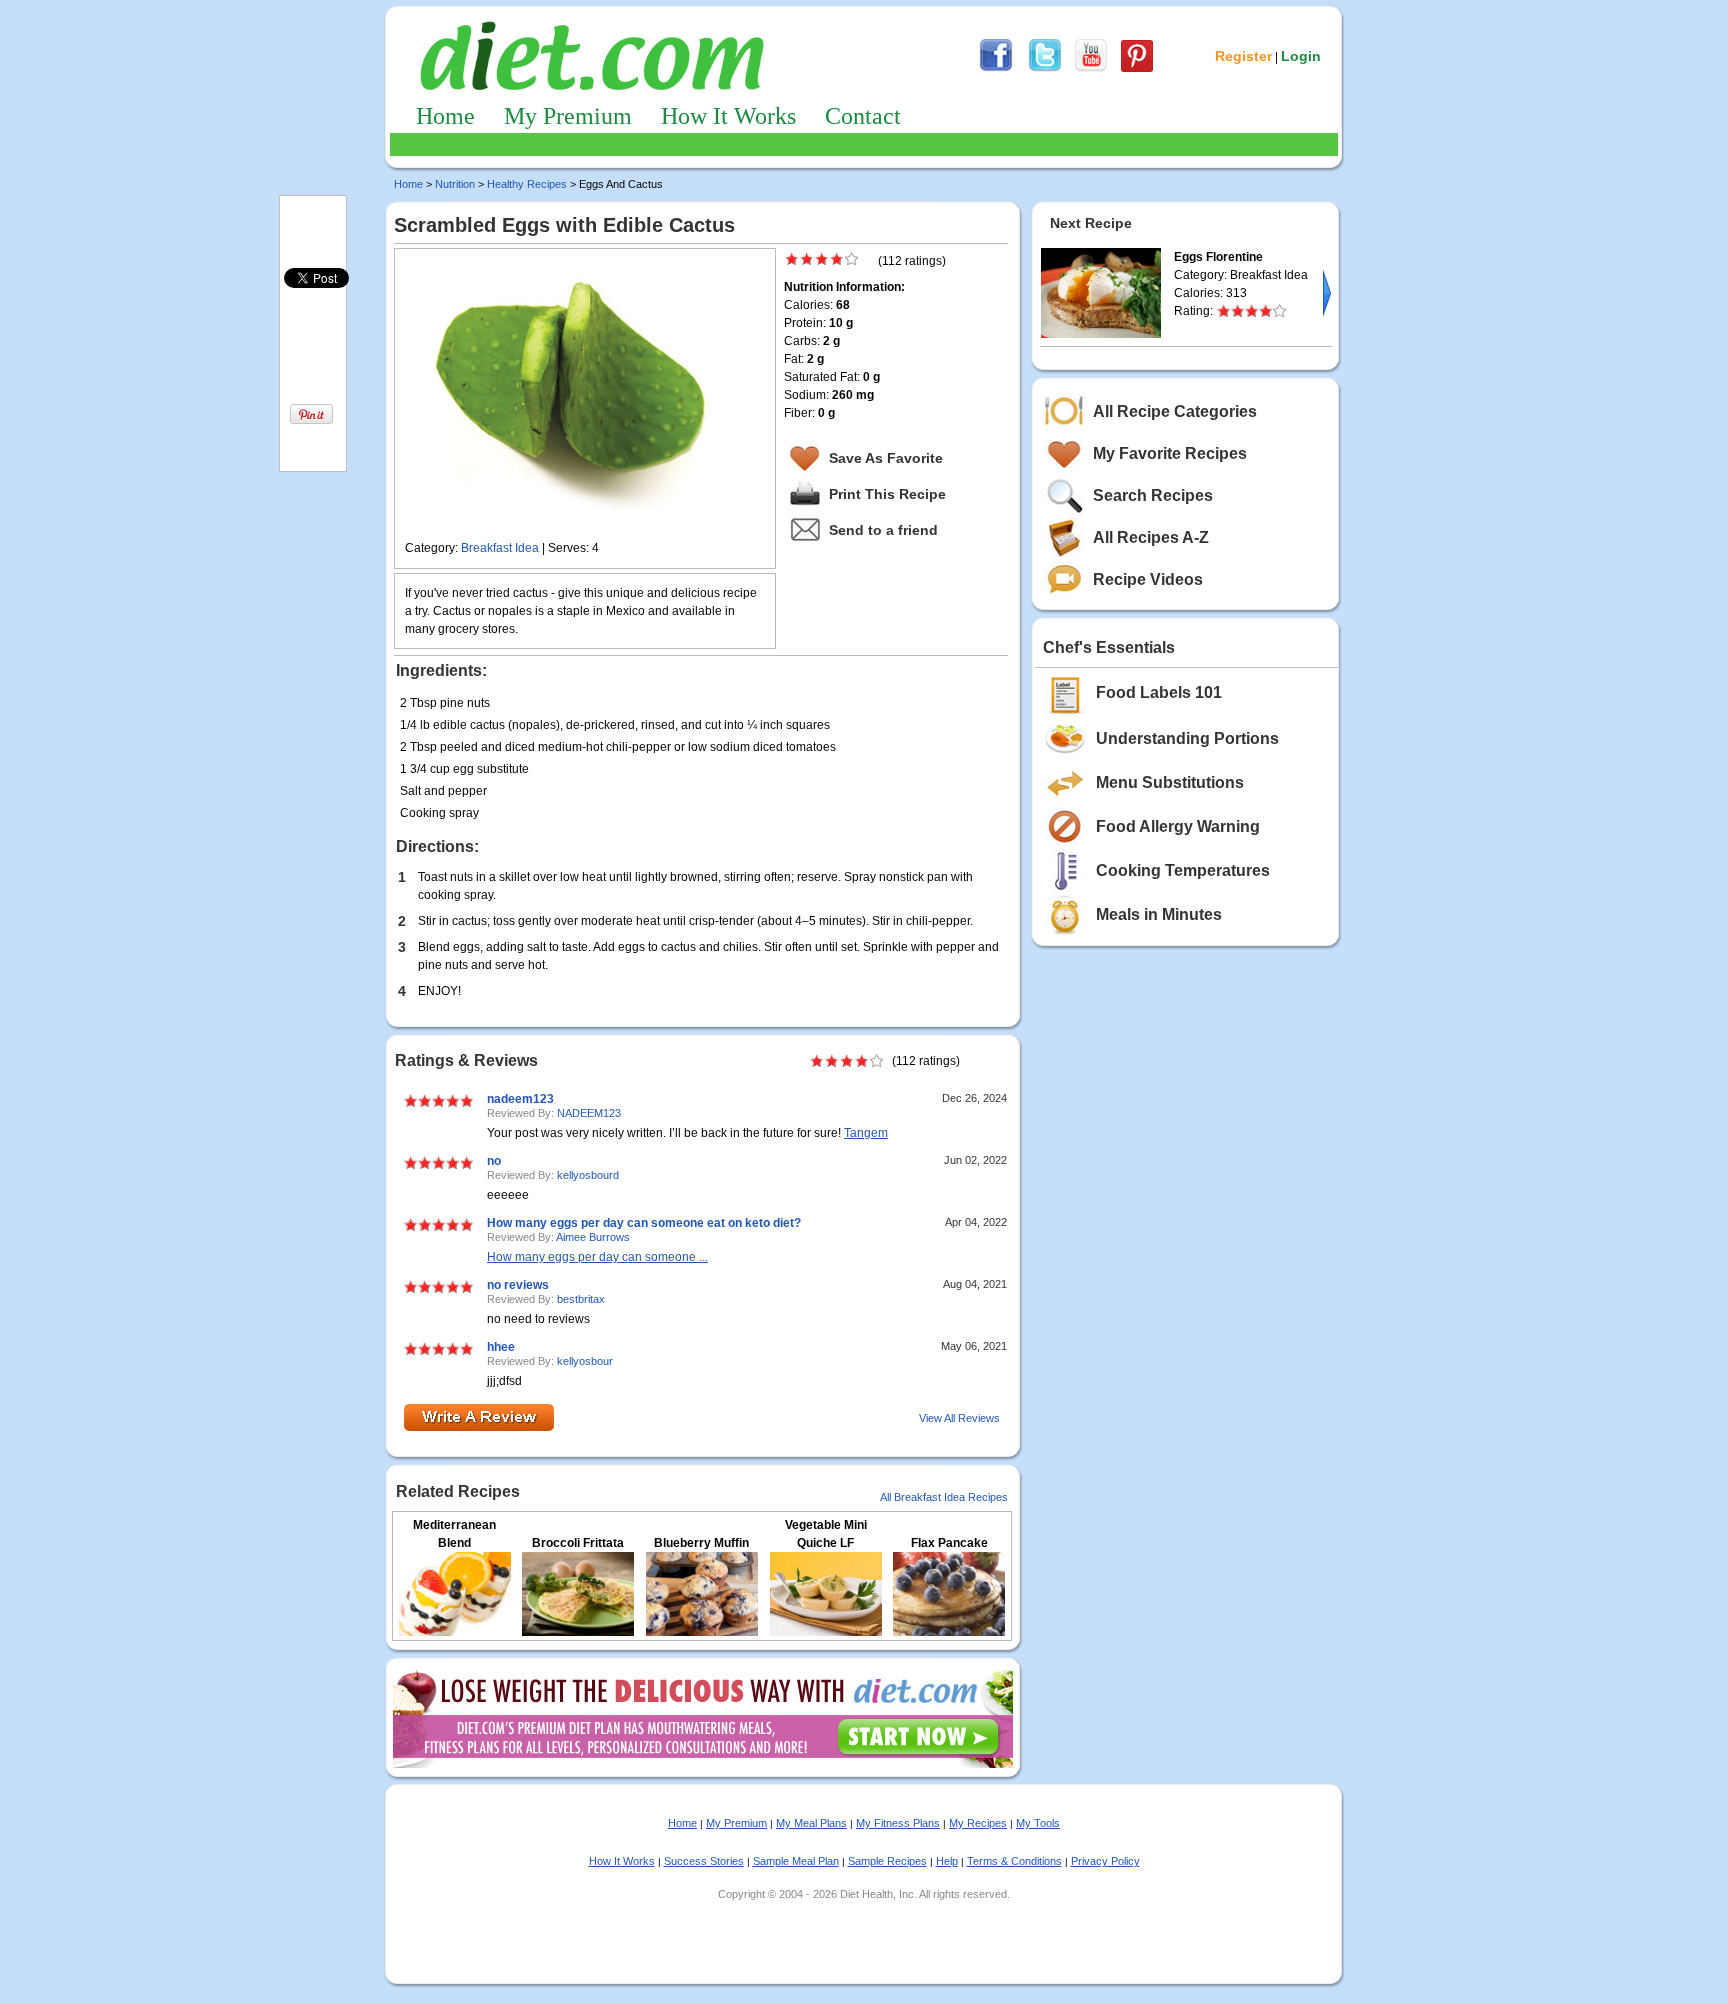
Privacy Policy (1105, 1861)
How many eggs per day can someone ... (597, 1257)
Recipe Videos (1148, 579)
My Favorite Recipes (1170, 453)
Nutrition (455, 184)
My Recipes (978, 1823)
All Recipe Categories (1175, 411)
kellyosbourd (588, 1175)
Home (445, 116)
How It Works (728, 116)
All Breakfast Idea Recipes (944, 1497)
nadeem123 (520, 1099)
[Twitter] (1045, 69)
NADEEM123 (589, 1113)
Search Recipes (1153, 495)
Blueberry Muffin (701, 1543)
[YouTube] (1091, 69)
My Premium (568, 116)
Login (1301, 56)
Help (947, 1861)
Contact (863, 116)
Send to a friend (883, 530)
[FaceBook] (996, 69)
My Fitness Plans (898, 1823)
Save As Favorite (886, 458)
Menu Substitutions (1170, 782)
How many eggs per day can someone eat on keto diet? (644, 1223)
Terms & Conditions (1014, 1861)
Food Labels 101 (1159, 692)
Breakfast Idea (500, 548)
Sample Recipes (887, 1861)
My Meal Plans (811, 1823)
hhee (501, 1347)
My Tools (1038, 1823)
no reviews (518, 1285)
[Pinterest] (1137, 69)
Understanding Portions (1187, 738)
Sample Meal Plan (796, 1861)
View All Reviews (959, 1418)
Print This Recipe (887, 494)
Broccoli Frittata (578, 1543)
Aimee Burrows (593, 1237)
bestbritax (581, 1299)
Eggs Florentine (1218, 257)
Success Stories (704, 1861)
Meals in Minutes (1159, 914)
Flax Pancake (949, 1543)
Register (1243, 56)
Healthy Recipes (527, 184)
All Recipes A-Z (1151, 537)
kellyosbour (585, 1361)
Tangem (866, 1133)
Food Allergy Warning (1178, 826)
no (494, 1161)
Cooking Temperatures (1183, 870)
